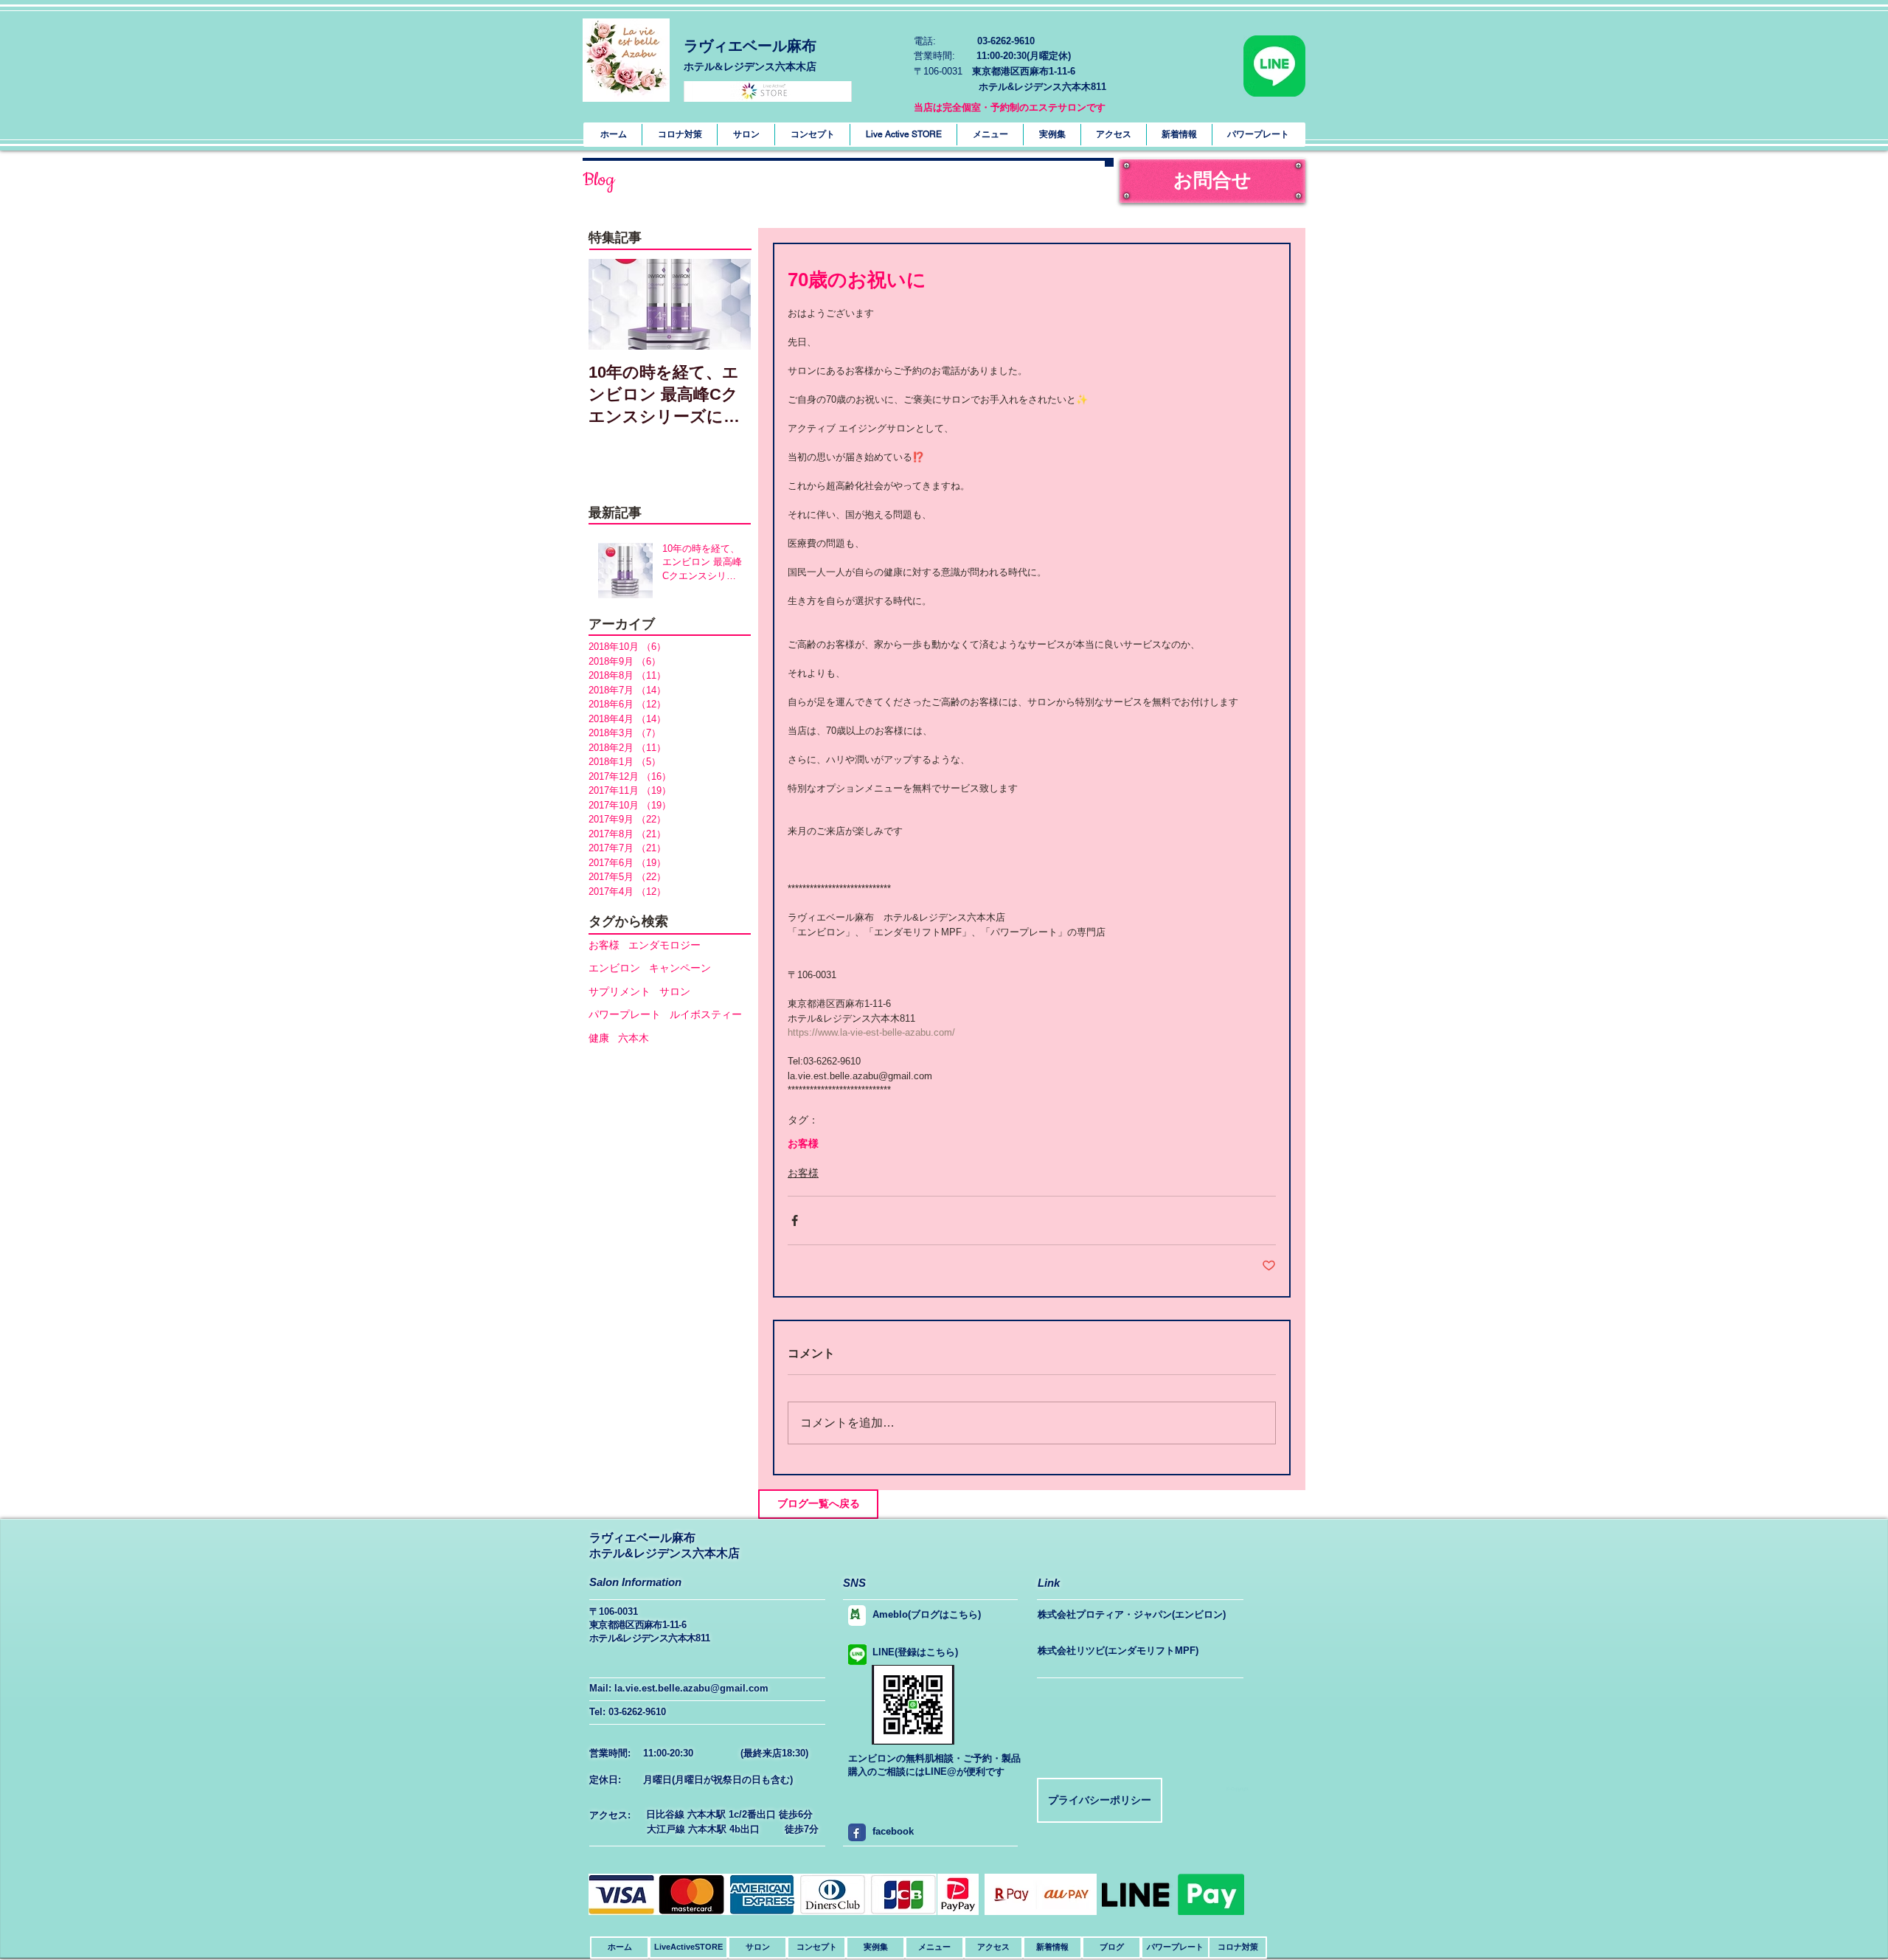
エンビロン (614, 968)
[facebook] (855, 1832)
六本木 (634, 1038)
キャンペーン (680, 968)
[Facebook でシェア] (795, 1220)
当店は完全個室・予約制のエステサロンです (1010, 107)
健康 (599, 1038)
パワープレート (625, 1014)
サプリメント (619, 991)
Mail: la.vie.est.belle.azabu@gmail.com (679, 1688)
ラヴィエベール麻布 (750, 46)
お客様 (604, 945)
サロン (675, 991)
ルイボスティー (706, 1014)
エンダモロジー (664, 945)
